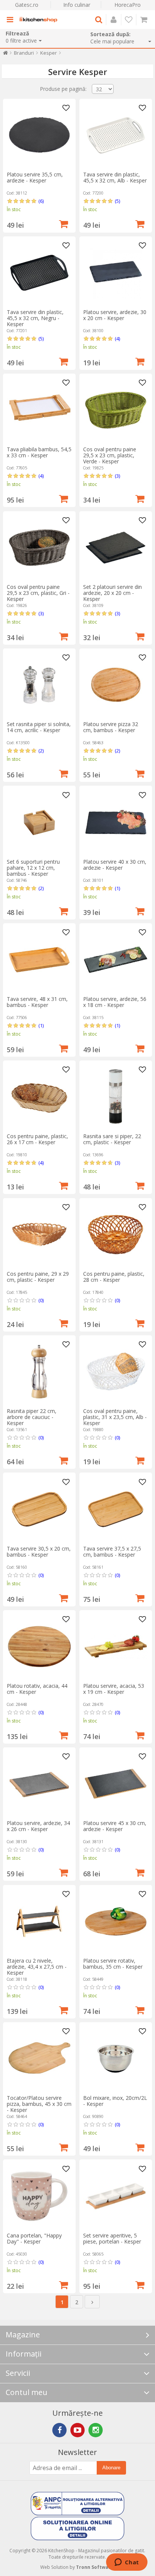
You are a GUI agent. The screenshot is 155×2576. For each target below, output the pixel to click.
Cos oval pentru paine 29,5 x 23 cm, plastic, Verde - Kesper (110, 455)
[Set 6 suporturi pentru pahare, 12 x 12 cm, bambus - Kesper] (39, 822)
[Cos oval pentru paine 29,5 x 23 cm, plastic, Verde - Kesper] (116, 410)
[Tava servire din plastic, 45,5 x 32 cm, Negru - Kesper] (39, 273)
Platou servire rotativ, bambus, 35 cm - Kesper (113, 1964)
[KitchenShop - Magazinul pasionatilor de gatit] (38, 20)
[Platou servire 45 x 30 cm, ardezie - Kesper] (116, 1784)
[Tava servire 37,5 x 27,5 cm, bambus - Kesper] (116, 1509)
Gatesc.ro (27, 5)
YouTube (77, 2430)
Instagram (96, 2430)
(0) (41, 1300)
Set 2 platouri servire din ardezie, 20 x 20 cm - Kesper (112, 593)
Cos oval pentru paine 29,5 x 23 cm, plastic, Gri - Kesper (38, 593)
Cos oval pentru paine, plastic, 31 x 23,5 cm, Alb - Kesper (115, 1417)
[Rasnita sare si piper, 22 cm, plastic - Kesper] (116, 1097)
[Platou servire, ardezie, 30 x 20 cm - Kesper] (116, 273)
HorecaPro (128, 5)
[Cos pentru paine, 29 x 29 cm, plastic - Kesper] (39, 1234)
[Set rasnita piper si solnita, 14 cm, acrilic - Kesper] (39, 685)
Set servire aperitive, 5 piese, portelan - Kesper (112, 2238)
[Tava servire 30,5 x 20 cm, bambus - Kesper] (39, 1509)
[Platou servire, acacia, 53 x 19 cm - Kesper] (116, 1647)
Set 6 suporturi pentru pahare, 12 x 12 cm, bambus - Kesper (33, 868)
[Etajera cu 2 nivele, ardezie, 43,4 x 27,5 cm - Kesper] (39, 1921)
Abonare (111, 2468)
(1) (117, 888)
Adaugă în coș (64, 223)
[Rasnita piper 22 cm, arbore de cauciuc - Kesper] (39, 1372)
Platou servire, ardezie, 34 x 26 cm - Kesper (38, 1826)
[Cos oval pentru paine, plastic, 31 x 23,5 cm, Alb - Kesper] (116, 1372)
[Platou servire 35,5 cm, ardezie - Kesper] (39, 135)
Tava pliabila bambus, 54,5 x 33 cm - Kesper (39, 452)
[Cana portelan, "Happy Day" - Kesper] (39, 2196)
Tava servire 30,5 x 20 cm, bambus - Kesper (39, 1552)
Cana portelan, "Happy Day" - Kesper (34, 2238)
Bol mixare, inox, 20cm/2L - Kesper (115, 2101)
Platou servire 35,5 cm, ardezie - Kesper (35, 177)
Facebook (59, 2430)
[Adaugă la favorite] (66, 108)
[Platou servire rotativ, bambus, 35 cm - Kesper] (116, 1921)
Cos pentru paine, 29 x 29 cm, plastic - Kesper (38, 1277)
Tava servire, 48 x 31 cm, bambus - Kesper (37, 1002)
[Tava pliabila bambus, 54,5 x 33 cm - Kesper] (39, 410)
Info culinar (77, 5)
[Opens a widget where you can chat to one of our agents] (127, 2563)
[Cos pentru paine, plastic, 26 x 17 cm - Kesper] (39, 1097)
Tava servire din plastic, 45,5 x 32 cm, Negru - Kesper (35, 318)
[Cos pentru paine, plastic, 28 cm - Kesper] (116, 1234)
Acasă (5, 54)
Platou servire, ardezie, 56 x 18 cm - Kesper (115, 1002)
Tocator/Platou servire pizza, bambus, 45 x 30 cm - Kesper (39, 2104)
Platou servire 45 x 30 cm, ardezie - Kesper (115, 1826)
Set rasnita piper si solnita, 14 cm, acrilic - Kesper (39, 727)
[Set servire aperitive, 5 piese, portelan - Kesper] (116, 2196)
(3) (117, 476)
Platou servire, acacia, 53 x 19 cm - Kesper (114, 1689)
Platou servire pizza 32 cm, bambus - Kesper (111, 727)
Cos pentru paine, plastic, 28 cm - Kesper (114, 1277)
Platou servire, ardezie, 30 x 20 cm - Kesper (115, 315)
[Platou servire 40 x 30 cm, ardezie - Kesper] (116, 822)
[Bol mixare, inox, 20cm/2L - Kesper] (116, 2059)
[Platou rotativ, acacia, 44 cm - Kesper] (39, 1647)
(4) (117, 339)
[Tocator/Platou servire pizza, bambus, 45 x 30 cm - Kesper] (39, 2059)
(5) (117, 201)
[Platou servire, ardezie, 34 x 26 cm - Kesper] (39, 1784)
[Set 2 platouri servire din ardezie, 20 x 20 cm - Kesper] (116, 548)
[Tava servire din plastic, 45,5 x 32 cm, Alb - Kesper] (116, 135)
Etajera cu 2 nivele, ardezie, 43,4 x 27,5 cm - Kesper (37, 1967)
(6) (41, 201)
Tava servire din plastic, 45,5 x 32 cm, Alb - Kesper (115, 177)
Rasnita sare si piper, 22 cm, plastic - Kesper (112, 1139)
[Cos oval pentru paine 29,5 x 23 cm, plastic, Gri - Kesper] (39, 548)
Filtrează (17, 33)
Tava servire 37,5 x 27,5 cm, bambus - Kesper (112, 1552)
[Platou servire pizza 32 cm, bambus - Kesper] (116, 685)
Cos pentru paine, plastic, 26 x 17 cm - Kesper (37, 1139)
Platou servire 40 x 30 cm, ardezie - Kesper (115, 865)
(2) (41, 751)
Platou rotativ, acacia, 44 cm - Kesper (37, 1689)
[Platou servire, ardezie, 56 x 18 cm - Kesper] (116, 960)
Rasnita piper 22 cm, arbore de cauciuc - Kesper (32, 1417)
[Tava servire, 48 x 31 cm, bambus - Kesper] (39, 960)
